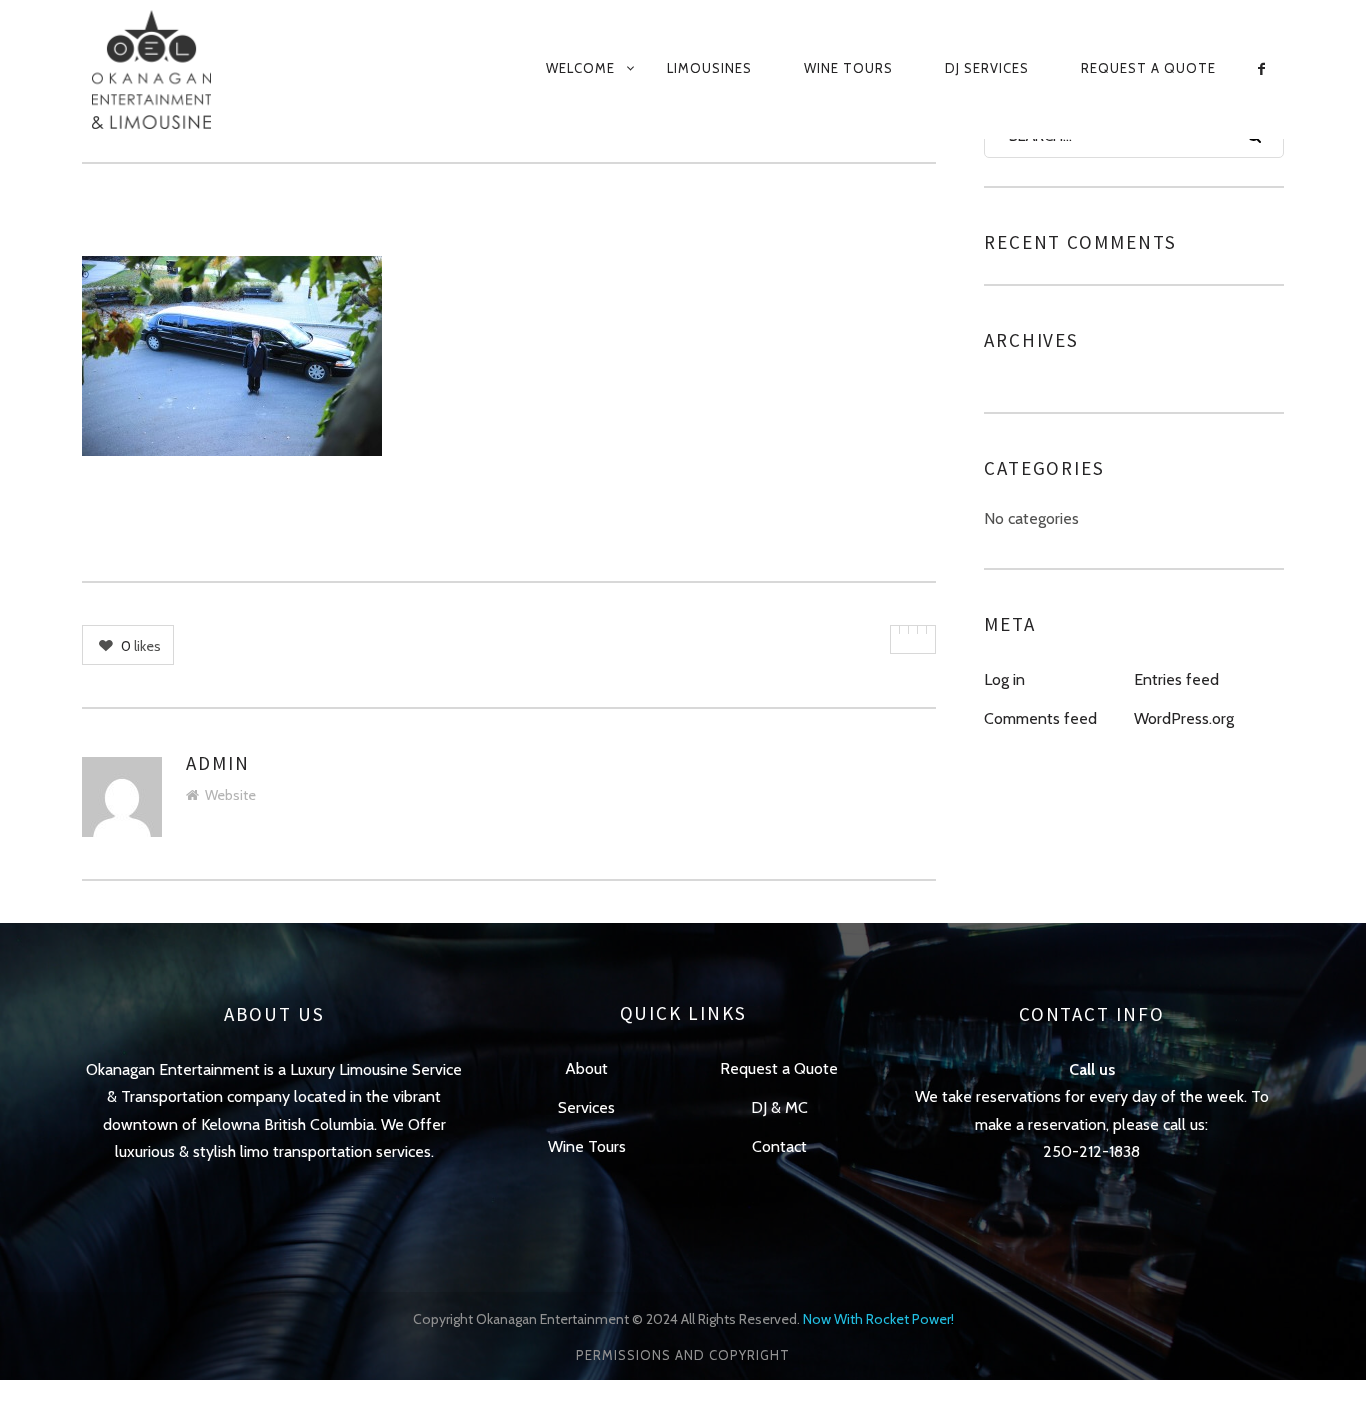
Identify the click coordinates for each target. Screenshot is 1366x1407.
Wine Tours (848, 68)
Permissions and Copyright (683, 1355)
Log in (1004, 679)
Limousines (709, 68)
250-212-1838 (1091, 1151)
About (586, 1068)
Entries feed (1176, 679)
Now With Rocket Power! (878, 1319)
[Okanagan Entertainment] (175, 69)
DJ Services (987, 68)
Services (586, 1107)
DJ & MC (779, 1107)
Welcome (580, 68)
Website (230, 795)
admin (218, 763)
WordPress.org (1184, 718)
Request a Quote (1148, 68)
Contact (779, 1146)
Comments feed (1040, 718)
